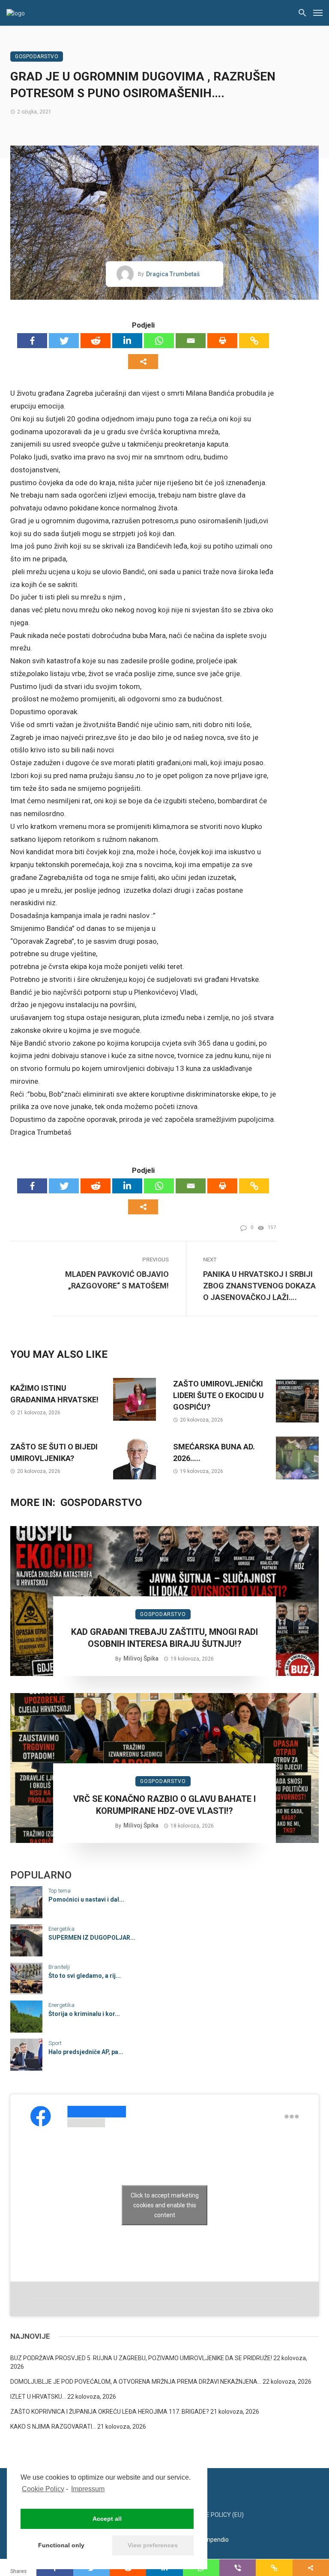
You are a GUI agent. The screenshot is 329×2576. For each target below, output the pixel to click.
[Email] (191, 341)
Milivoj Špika (141, 1658)
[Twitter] (64, 341)
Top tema (60, 1891)
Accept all (107, 2519)
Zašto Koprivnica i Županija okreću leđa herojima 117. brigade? (110, 2412)
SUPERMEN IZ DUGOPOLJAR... (92, 1938)
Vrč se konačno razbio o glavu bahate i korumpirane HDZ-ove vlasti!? (164, 1805)
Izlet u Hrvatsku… (38, 2397)
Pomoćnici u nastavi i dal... (86, 1899)
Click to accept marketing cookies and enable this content (165, 2205)
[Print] (222, 341)
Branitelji (59, 1967)
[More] (143, 362)
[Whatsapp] (159, 341)
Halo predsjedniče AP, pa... (86, 2052)
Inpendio (217, 2540)
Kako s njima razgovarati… (53, 2427)
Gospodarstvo (37, 57)
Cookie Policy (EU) (216, 2515)
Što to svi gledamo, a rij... (85, 1976)
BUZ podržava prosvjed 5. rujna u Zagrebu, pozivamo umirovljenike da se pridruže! (141, 2358)
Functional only (61, 2545)
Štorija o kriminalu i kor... (84, 2014)
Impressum (88, 2489)
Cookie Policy (43, 2489)
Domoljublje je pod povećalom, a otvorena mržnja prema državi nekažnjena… (136, 2382)
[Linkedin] (127, 341)
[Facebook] (32, 341)
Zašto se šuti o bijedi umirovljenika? (54, 1452)
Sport (55, 2043)
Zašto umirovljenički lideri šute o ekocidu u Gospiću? (218, 1395)
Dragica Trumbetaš (173, 274)
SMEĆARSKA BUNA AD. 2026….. (214, 1452)
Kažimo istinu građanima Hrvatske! (54, 1394)
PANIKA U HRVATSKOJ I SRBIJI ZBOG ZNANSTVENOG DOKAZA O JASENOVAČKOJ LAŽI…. (259, 1286)
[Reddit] (96, 341)
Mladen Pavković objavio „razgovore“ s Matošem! (117, 1280)
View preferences (153, 2545)
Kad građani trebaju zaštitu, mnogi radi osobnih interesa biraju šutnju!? (164, 1638)
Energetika (61, 1929)
